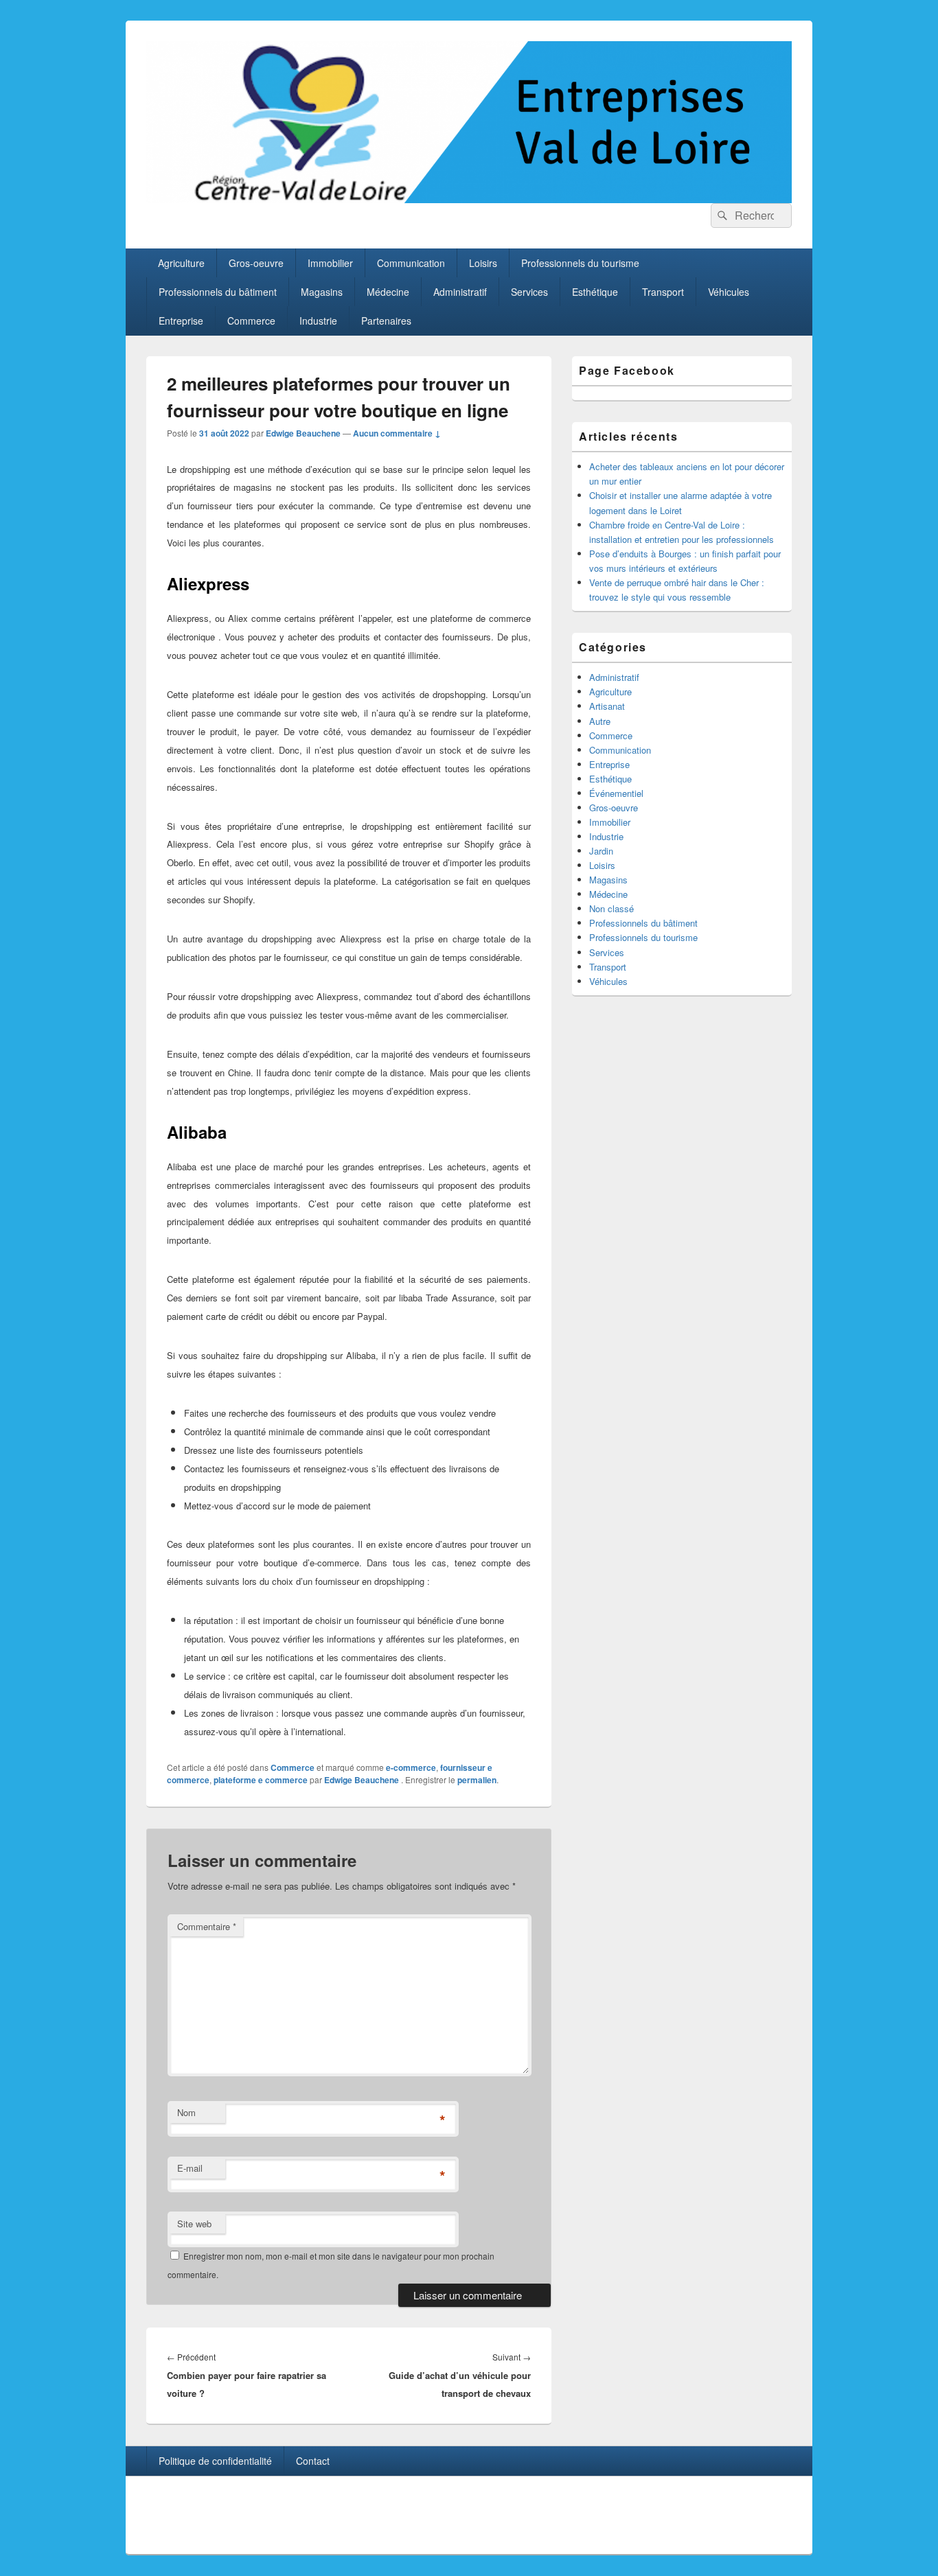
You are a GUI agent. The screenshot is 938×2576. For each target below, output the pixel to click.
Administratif (460, 292)
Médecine (388, 292)
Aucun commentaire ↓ (397, 433)
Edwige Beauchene (303, 433)
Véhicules (729, 292)
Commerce (251, 321)
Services (529, 292)
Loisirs (483, 263)
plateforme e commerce (261, 1780)
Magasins (322, 292)
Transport (663, 292)
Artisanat (607, 706)
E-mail (190, 2168)
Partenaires (386, 321)
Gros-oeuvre (256, 263)
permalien (477, 1780)
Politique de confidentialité (215, 2461)
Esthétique (595, 292)
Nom (186, 2112)
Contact (313, 2461)
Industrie (318, 321)
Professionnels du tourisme (580, 263)
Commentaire (207, 1926)
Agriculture (181, 263)
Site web (194, 2224)
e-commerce (411, 1767)
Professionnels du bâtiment (218, 292)
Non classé (611, 908)
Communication (411, 263)
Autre (600, 721)
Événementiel (616, 793)
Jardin (601, 851)
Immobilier (330, 263)
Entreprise (181, 321)
